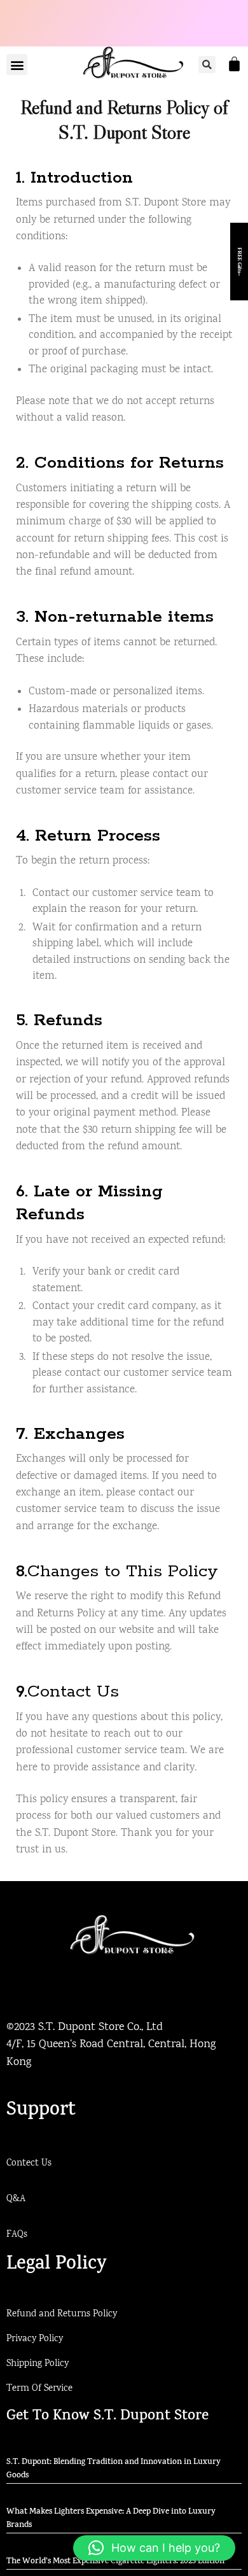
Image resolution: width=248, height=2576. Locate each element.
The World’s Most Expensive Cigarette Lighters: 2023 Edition (115, 2562)
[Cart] (234, 64)
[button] (17, 65)
